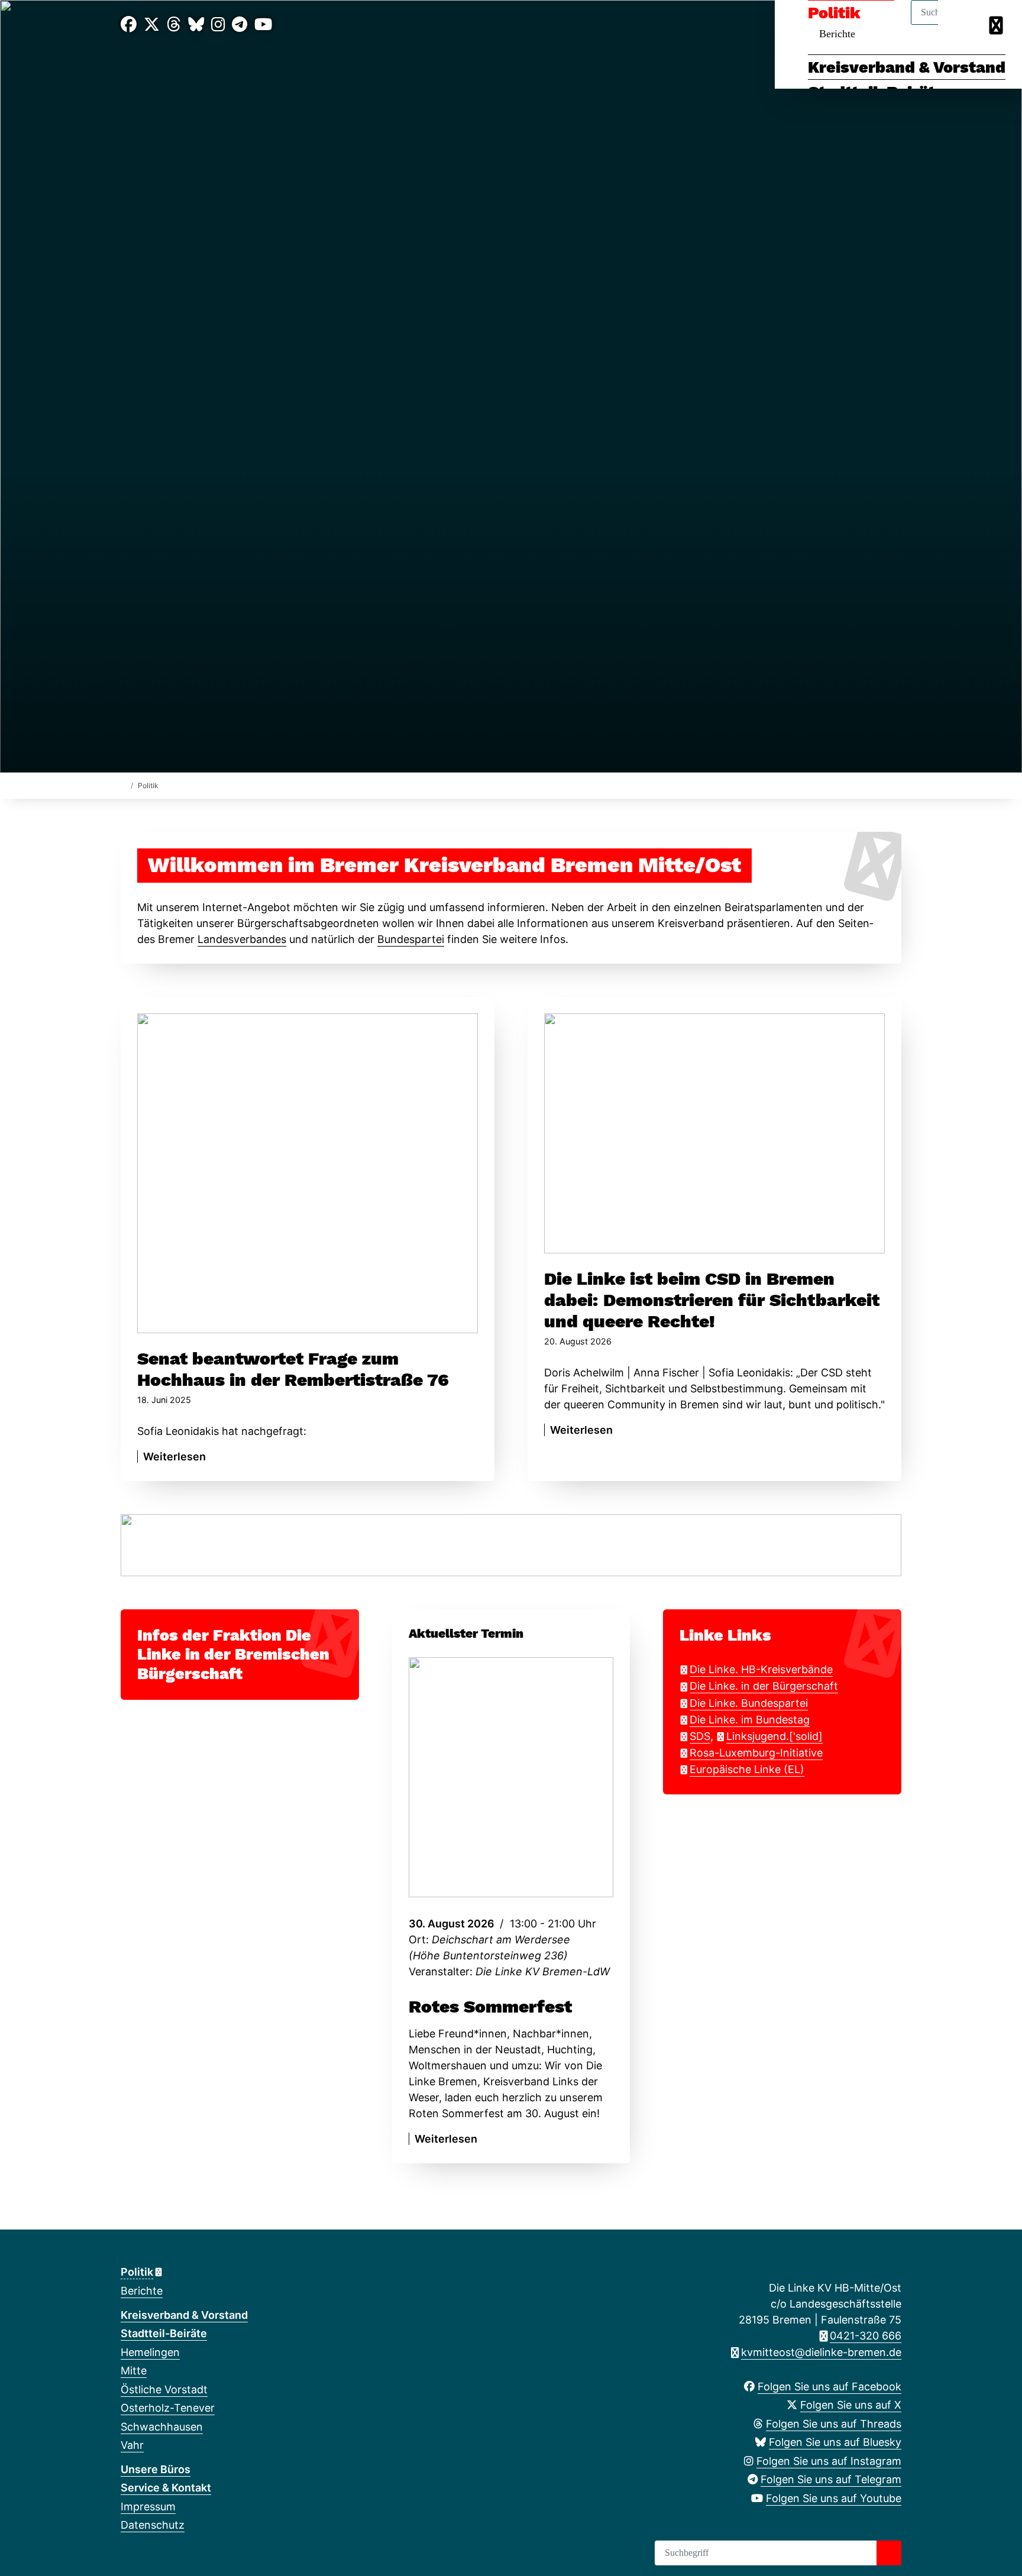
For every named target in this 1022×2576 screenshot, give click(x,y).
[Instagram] (218, 25)
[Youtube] (263, 25)
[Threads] (174, 25)
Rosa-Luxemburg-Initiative (756, 1753)
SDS (700, 1736)
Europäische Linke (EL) (747, 1769)
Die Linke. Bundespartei (749, 1703)
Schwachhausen (162, 2427)
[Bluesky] (196, 25)
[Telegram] (240, 25)
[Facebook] (129, 25)
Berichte (142, 2291)
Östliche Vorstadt (164, 2389)
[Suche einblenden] (963, 25)
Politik (137, 2272)
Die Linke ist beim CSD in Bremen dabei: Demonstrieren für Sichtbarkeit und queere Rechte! (712, 1300)
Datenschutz (153, 2525)
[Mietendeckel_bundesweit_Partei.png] (511, 1544)
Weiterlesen (174, 1457)
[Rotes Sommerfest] (511, 1777)
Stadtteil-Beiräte (164, 2333)
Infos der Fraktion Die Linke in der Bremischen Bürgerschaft (233, 1655)
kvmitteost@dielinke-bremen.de (821, 2352)
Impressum (148, 2507)
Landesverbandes (242, 939)
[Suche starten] (889, 2553)
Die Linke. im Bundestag (750, 1720)
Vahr (132, 2445)
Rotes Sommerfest (490, 2006)
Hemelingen (150, 2352)
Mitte (134, 2371)
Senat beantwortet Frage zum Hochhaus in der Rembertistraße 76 (293, 1369)
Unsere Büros (156, 2469)
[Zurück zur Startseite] (123, 785)
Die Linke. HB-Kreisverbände (761, 1669)
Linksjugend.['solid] (774, 1736)
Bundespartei (411, 939)
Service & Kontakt (166, 2488)
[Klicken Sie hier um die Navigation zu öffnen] (997, 25)
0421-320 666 (866, 2336)
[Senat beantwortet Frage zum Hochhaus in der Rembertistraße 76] (308, 1173)
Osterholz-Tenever (168, 2408)
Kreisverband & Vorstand (907, 67)
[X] (152, 25)
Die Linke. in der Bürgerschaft (764, 1686)
